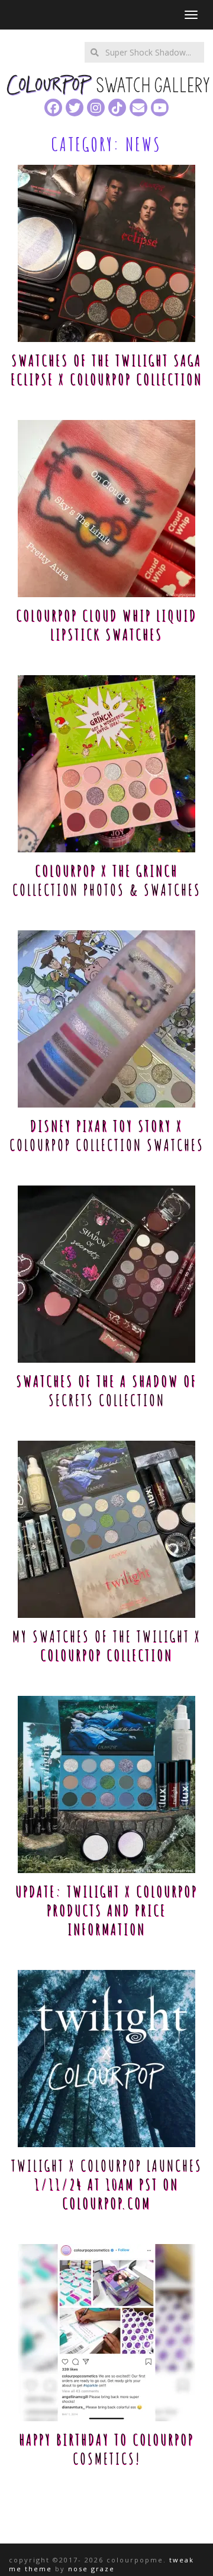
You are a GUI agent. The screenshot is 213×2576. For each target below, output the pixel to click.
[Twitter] (75, 108)
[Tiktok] (117, 108)
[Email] (138, 108)
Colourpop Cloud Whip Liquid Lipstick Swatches (106, 625)
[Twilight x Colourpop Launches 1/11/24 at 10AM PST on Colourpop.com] (106, 2059)
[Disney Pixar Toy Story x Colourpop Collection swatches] (106, 1019)
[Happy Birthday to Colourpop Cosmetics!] (106, 2333)
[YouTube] (160, 108)
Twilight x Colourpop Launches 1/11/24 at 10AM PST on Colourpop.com (107, 2184)
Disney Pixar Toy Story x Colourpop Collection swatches (107, 1135)
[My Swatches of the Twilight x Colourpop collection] (106, 1529)
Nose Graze (91, 2569)
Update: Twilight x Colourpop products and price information (106, 1910)
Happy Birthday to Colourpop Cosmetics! (106, 2449)
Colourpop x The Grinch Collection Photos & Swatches (107, 880)
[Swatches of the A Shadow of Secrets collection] (106, 1274)
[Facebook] (53, 108)
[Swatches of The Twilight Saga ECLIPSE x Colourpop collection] (106, 253)
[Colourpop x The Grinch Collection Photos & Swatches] (106, 764)
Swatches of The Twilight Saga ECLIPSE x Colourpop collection (106, 370)
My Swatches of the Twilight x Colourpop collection (107, 1646)
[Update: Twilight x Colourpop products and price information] (106, 1784)
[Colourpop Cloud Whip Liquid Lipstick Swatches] (106, 509)
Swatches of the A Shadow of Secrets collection (106, 1390)
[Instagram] (96, 108)
